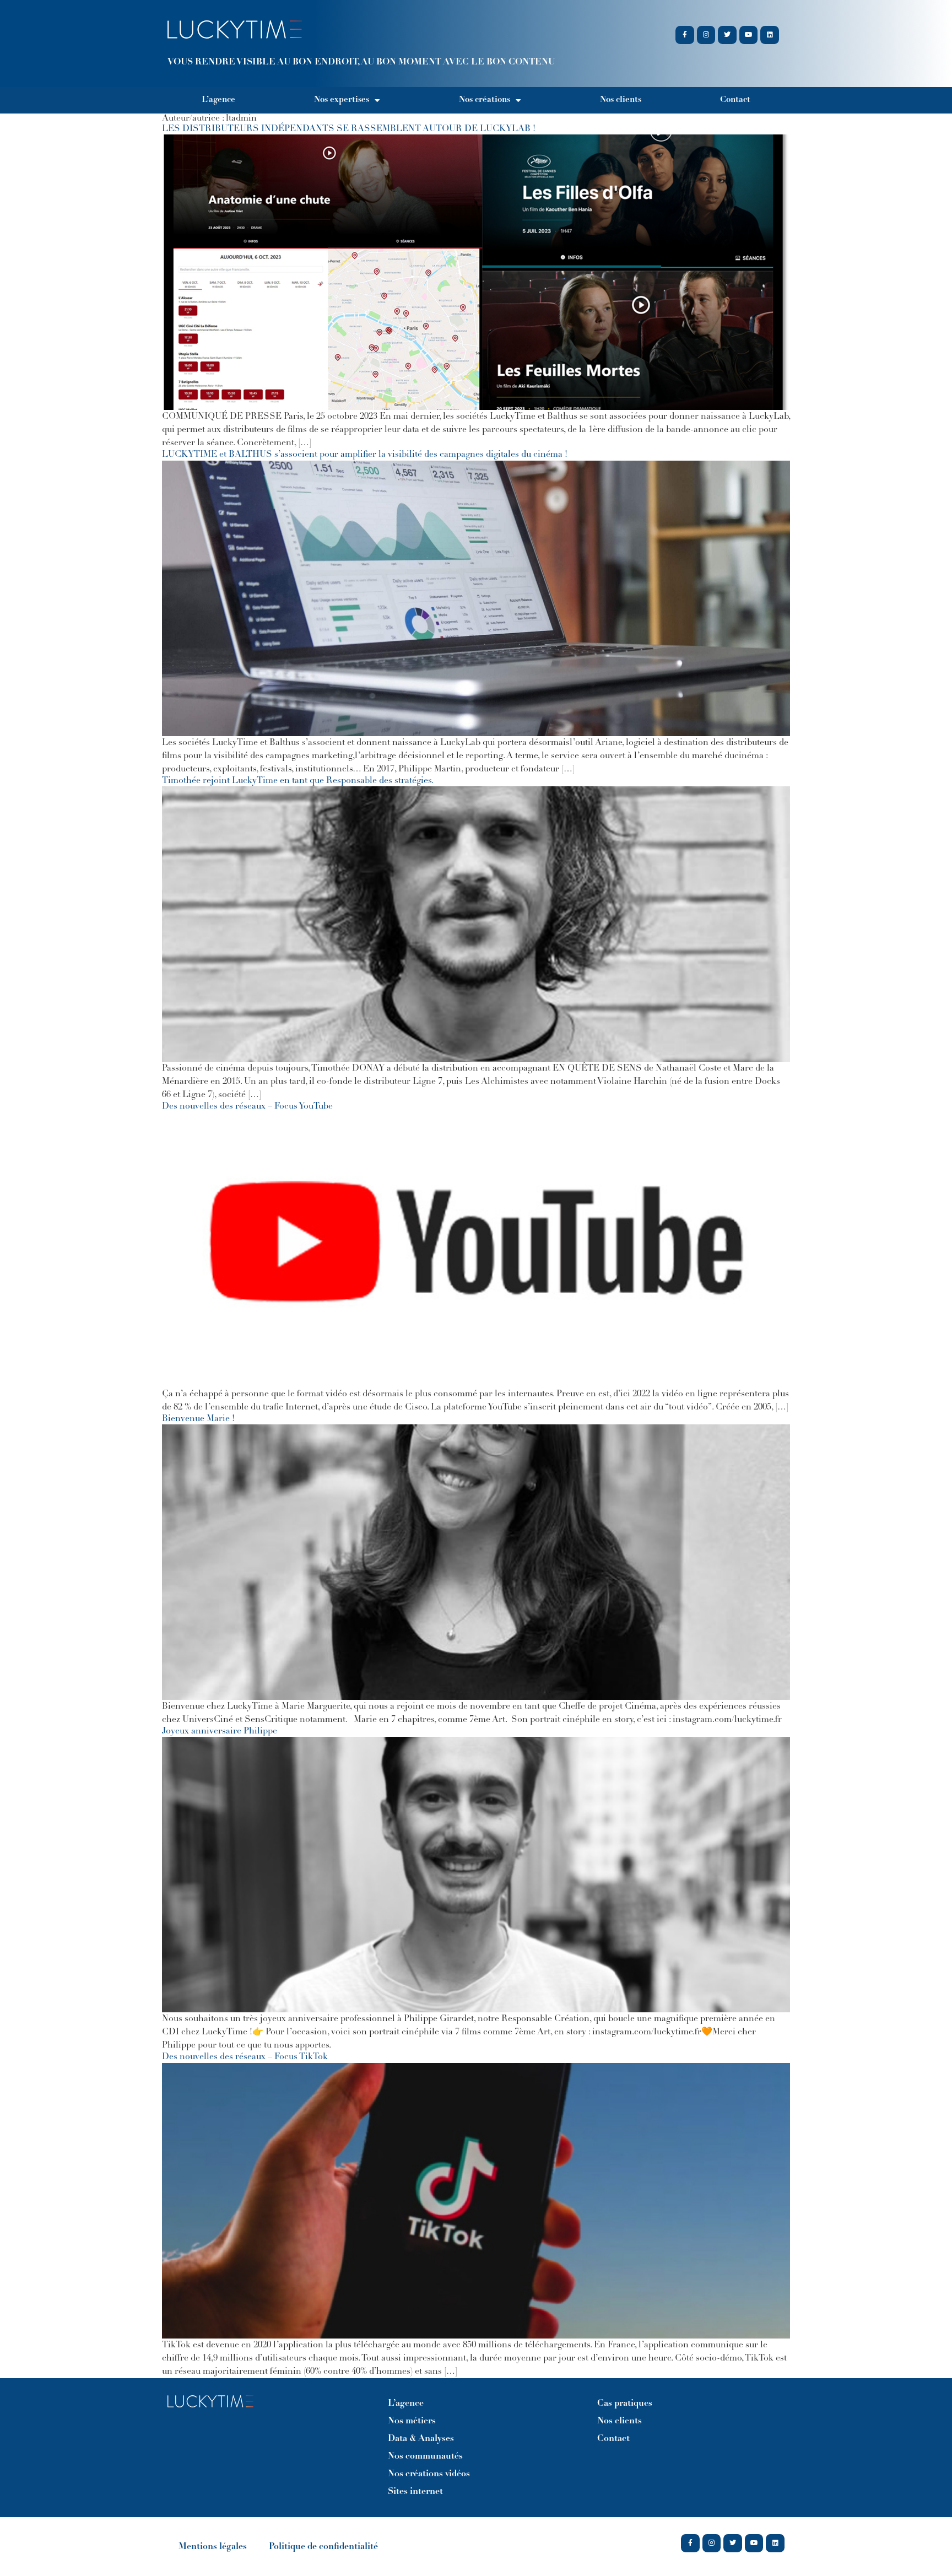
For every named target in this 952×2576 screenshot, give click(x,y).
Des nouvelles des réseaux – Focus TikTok (245, 2057)
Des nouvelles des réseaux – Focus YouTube (247, 1106)
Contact (735, 100)
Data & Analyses (421, 2439)
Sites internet (415, 2492)
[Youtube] (749, 35)
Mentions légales (213, 2547)
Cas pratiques (625, 2404)
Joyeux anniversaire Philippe (220, 1731)
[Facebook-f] (685, 35)
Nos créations (485, 100)
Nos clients (621, 100)
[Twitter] (727, 35)
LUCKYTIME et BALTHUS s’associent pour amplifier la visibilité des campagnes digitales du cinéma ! (365, 455)
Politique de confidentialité (323, 2547)
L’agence (218, 100)
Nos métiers (412, 2421)
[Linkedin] (770, 35)
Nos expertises (342, 100)
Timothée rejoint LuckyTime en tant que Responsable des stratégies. (298, 781)
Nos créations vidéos (429, 2474)
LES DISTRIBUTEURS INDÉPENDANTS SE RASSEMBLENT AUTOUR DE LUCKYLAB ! (349, 129)
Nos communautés (425, 2456)
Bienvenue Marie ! (198, 1419)
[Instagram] (706, 35)
